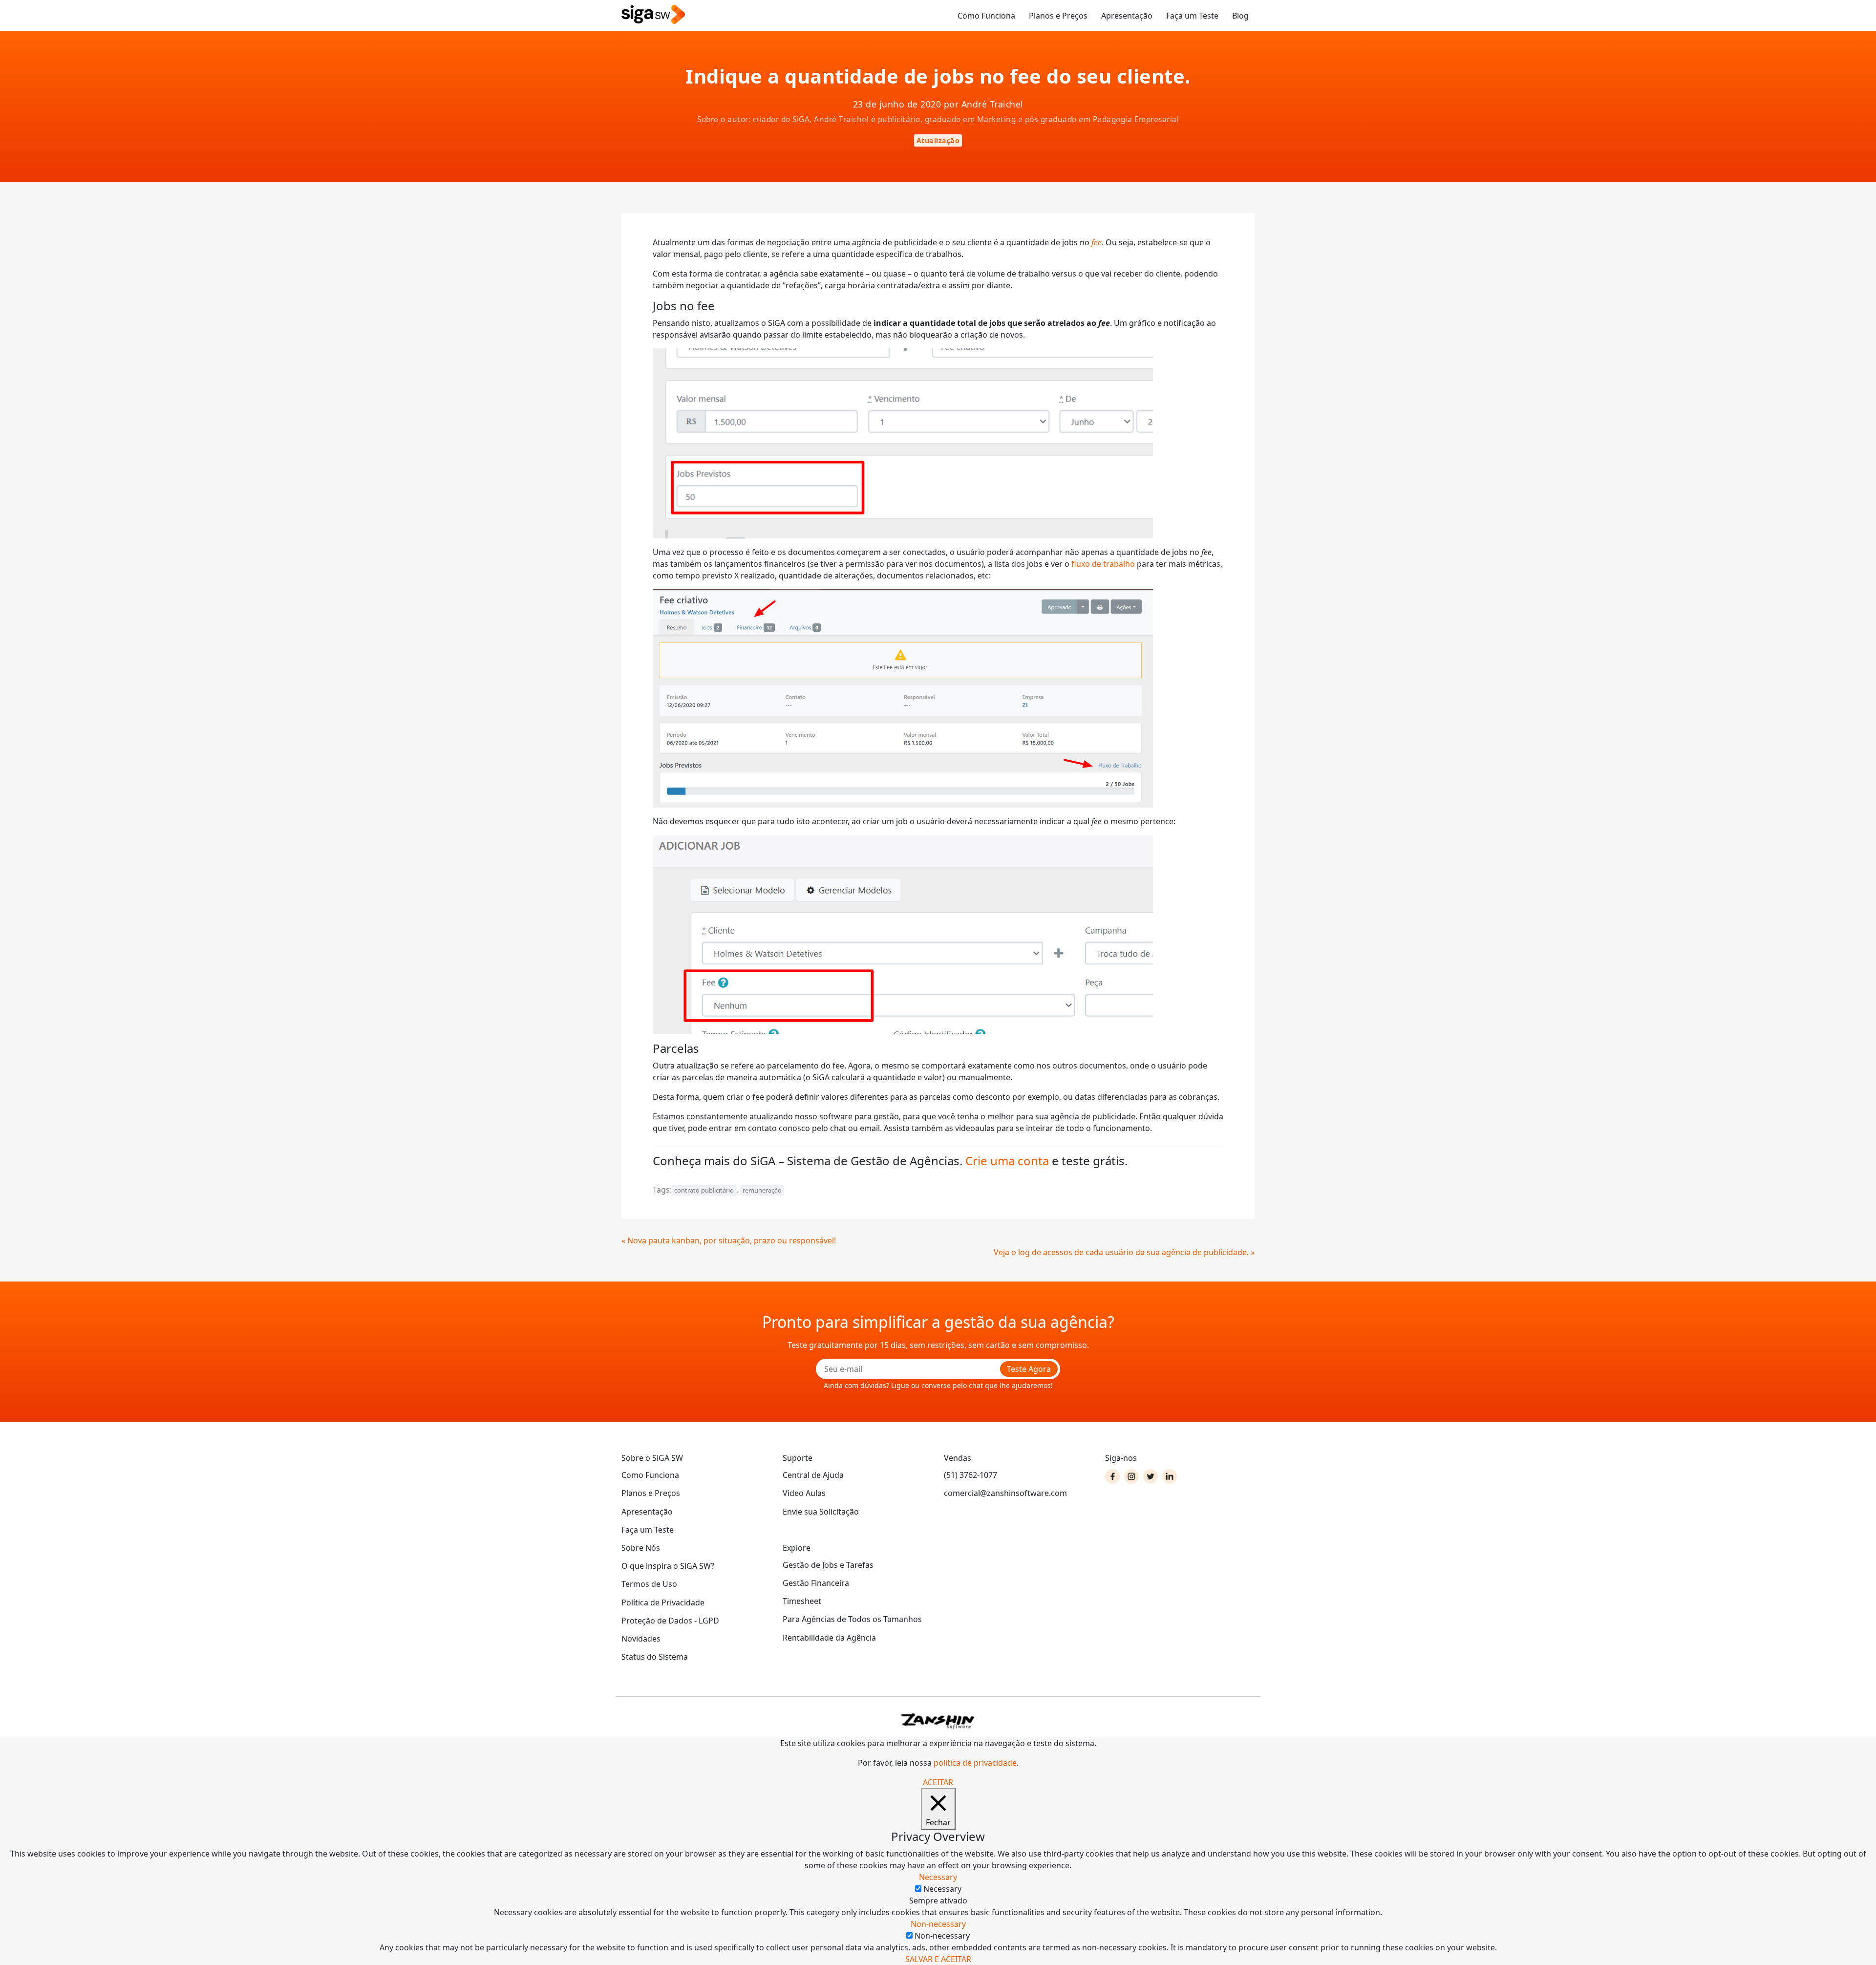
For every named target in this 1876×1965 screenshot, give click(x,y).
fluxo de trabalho (1103, 564)
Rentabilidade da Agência (829, 1638)
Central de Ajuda (813, 1475)
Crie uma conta (1007, 1161)
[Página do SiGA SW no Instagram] (1131, 1476)
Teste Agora (1029, 1369)
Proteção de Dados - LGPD (670, 1621)
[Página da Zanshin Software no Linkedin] (1170, 1476)
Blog (1240, 16)
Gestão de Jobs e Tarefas (828, 1565)
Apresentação (1127, 16)
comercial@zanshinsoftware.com (1005, 1493)
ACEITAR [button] (938, 1782)
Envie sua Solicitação (821, 1512)
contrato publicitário (704, 1190)
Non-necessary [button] (938, 1924)
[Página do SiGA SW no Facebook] (1112, 1476)
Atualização (938, 140)
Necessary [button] (938, 1877)
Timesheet (802, 1601)
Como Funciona (986, 16)
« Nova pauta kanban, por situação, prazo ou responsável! (729, 1240)
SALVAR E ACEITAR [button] (938, 1959)
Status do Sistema (655, 1657)
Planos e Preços (1058, 16)
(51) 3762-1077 (970, 1475)
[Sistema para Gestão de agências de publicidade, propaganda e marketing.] (653, 15)
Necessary (942, 1889)
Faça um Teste (1192, 16)
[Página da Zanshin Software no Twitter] (1151, 1476)
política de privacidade (975, 1763)
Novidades (641, 1639)
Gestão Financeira (816, 1583)
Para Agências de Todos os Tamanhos (852, 1619)
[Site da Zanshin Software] (938, 1721)
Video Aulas (804, 1493)
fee (1097, 242)
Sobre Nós (641, 1548)
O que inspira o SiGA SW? (668, 1566)
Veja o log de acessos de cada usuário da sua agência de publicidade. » (1124, 1252)
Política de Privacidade (663, 1602)
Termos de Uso (649, 1584)
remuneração (762, 1190)
